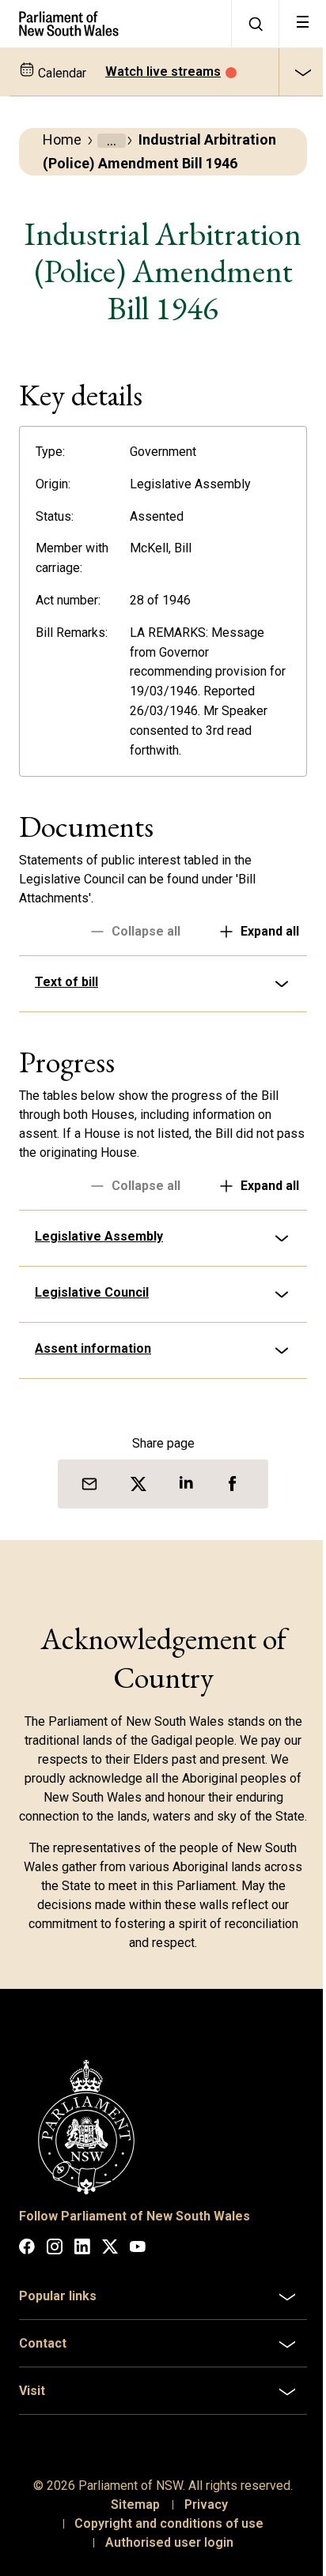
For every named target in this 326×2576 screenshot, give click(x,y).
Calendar (61, 73)
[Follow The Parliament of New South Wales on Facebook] (27, 2324)
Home (62, 139)
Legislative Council (92, 1353)
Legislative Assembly (99, 1297)
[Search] (255, 24)
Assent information (93, 1409)
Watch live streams (163, 72)
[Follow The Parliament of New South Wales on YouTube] (138, 2324)
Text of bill (66, 1043)
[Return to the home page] (116, 24)
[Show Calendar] (302, 72)
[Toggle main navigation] (302, 24)
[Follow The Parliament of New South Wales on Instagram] (55, 2324)
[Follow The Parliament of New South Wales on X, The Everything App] (110, 2324)
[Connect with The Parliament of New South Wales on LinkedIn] (82, 2324)
